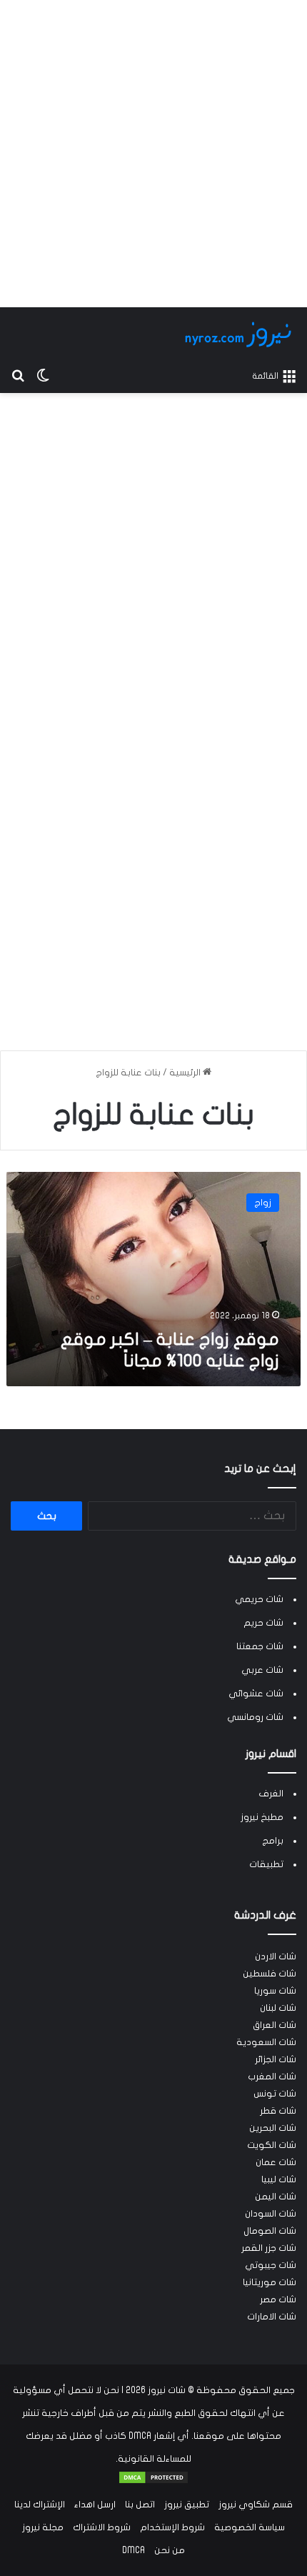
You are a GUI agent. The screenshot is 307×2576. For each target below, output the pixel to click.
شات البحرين (273, 2128)
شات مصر (278, 2299)
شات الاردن (276, 1956)
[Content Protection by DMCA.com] (153, 2482)
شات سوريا (275, 1991)
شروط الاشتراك (102, 2527)
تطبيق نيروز (187, 2505)
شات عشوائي (256, 1694)
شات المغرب (272, 2077)
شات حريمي (259, 1599)
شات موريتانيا (270, 2282)
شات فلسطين (270, 1974)
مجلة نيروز (43, 2527)
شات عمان (276, 2162)
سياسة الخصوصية (250, 2527)
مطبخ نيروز (262, 1817)
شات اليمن (276, 2197)
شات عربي (262, 1670)
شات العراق (275, 2025)
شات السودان (271, 2214)
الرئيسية (186, 1073)
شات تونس (275, 2094)
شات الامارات (272, 2317)
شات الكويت (272, 2145)
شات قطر (278, 2111)
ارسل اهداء (95, 2505)
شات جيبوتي (271, 2265)
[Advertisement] (153, 154)
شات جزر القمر (269, 2248)
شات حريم (263, 1623)
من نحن (170, 2550)
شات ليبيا (279, 2179)
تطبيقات (266, 1864)
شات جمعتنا (260, 1646)
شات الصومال (270, 2231)
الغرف (271, 1794)
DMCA (134, 2550)
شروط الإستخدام (172, 2527)
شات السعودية (266, 2042)
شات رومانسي (255, 1717)
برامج (273, 1841)
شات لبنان (278, 2008)
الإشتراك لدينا (40, 2505)
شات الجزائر (276, 2059)
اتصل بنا (140, 2505)
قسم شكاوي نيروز (256, 2505)
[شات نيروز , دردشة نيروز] (241, 334)
